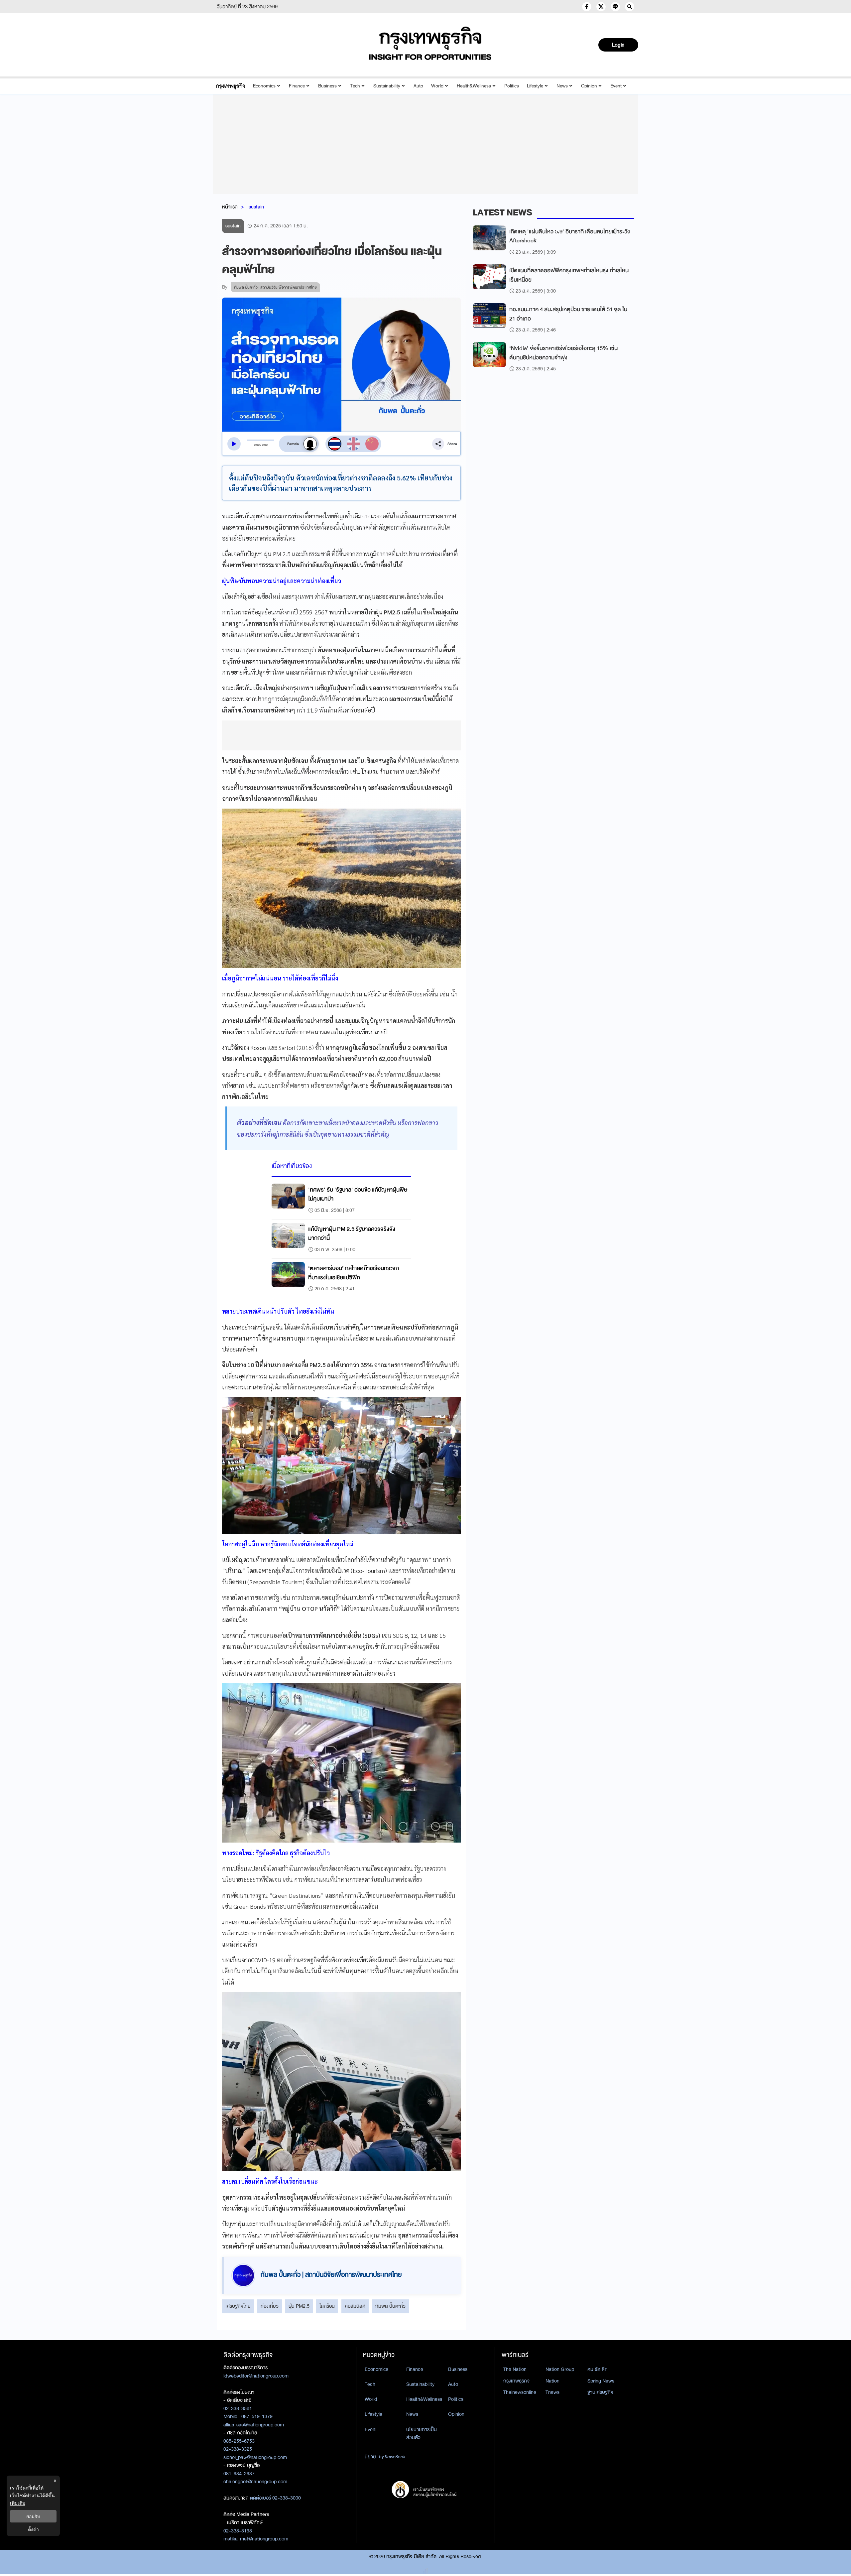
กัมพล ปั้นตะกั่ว (390, 2306)
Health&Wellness (474, 86)
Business (327, 86)
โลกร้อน (327, 2306)
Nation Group (560, 2369)
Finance (297, 86)
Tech (355, 86)
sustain (256, 207)
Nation (552, 2381)
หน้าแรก (230, 207)
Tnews (552, 2392)
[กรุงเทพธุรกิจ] (231, 86)
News (562, 86)
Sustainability (387, 86)
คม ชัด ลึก (598, 2369)
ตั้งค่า (33, 2529)
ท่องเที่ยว (270, 2306)
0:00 (257, 445)
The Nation (515, 2369)
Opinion (589, 86)
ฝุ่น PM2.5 (299, 2306)
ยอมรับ (33, 2516)
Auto (418, 86)
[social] (587, 7)
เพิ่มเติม (18, 2503)
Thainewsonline (520, 2392)
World (437, 86)
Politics (512, 86)
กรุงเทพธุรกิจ (516, 2381)
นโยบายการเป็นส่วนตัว (422, 2434)
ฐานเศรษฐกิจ (600, 2392)
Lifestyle (535, 86)
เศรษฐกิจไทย (238, 2306)
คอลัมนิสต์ (355, 2306)
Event (616, 86)
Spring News (601, 2381)
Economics (264, 86)
